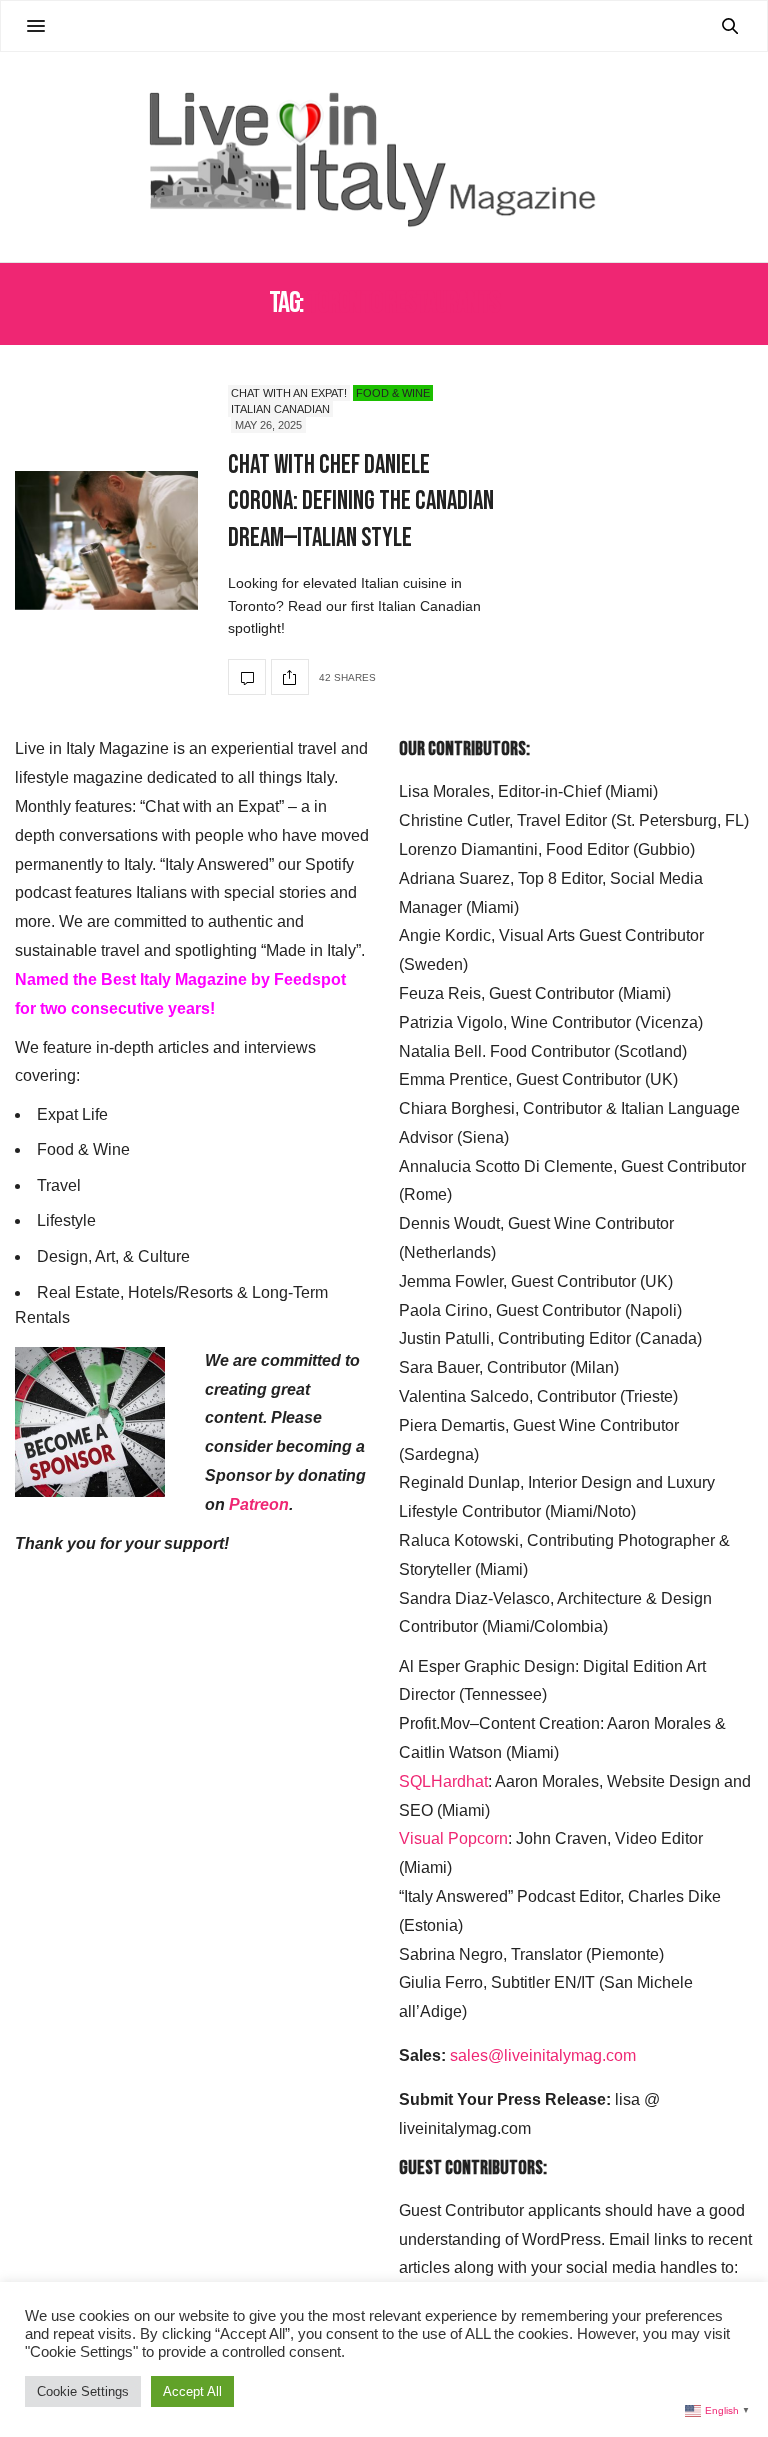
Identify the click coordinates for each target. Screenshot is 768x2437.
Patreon (259, 1504)
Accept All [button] (192, 2391)
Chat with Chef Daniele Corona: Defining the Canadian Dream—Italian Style (361, 502)
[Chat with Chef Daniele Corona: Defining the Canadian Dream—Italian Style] (106, 540)
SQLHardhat (443, 1781)
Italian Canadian (280, 409)
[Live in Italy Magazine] (383, 157)
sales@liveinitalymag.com (543, 2055)
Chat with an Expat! (289, 393)
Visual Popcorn (453, 1838)
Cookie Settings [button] (83, 2391)
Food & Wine (393, 393)
